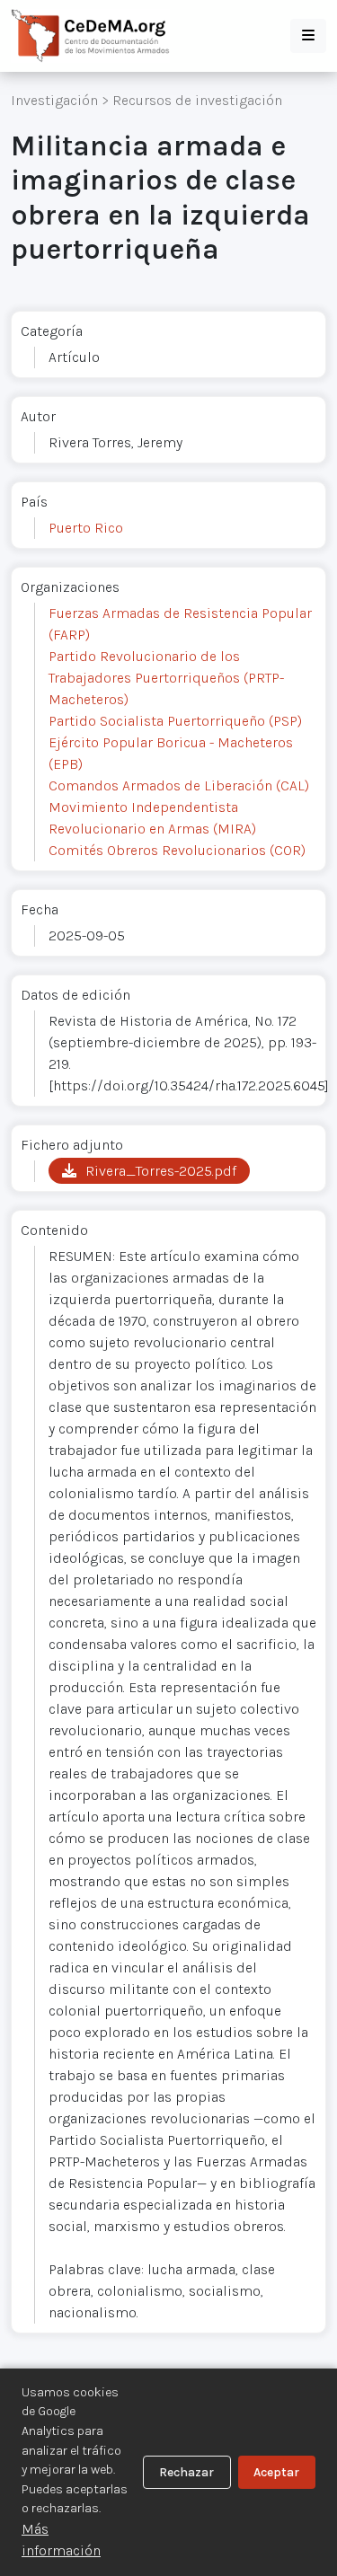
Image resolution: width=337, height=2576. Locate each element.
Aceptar (276, 2472)
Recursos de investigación (197, 100)
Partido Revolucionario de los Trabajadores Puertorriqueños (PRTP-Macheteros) (166, 678)
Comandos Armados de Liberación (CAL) (179, 785)
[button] (308, 36)
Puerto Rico (86, 528)
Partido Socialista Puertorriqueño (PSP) (175, 721)
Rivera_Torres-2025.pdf (161, 1171)
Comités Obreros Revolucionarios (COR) (177, 850)
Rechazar (186, 2472)
